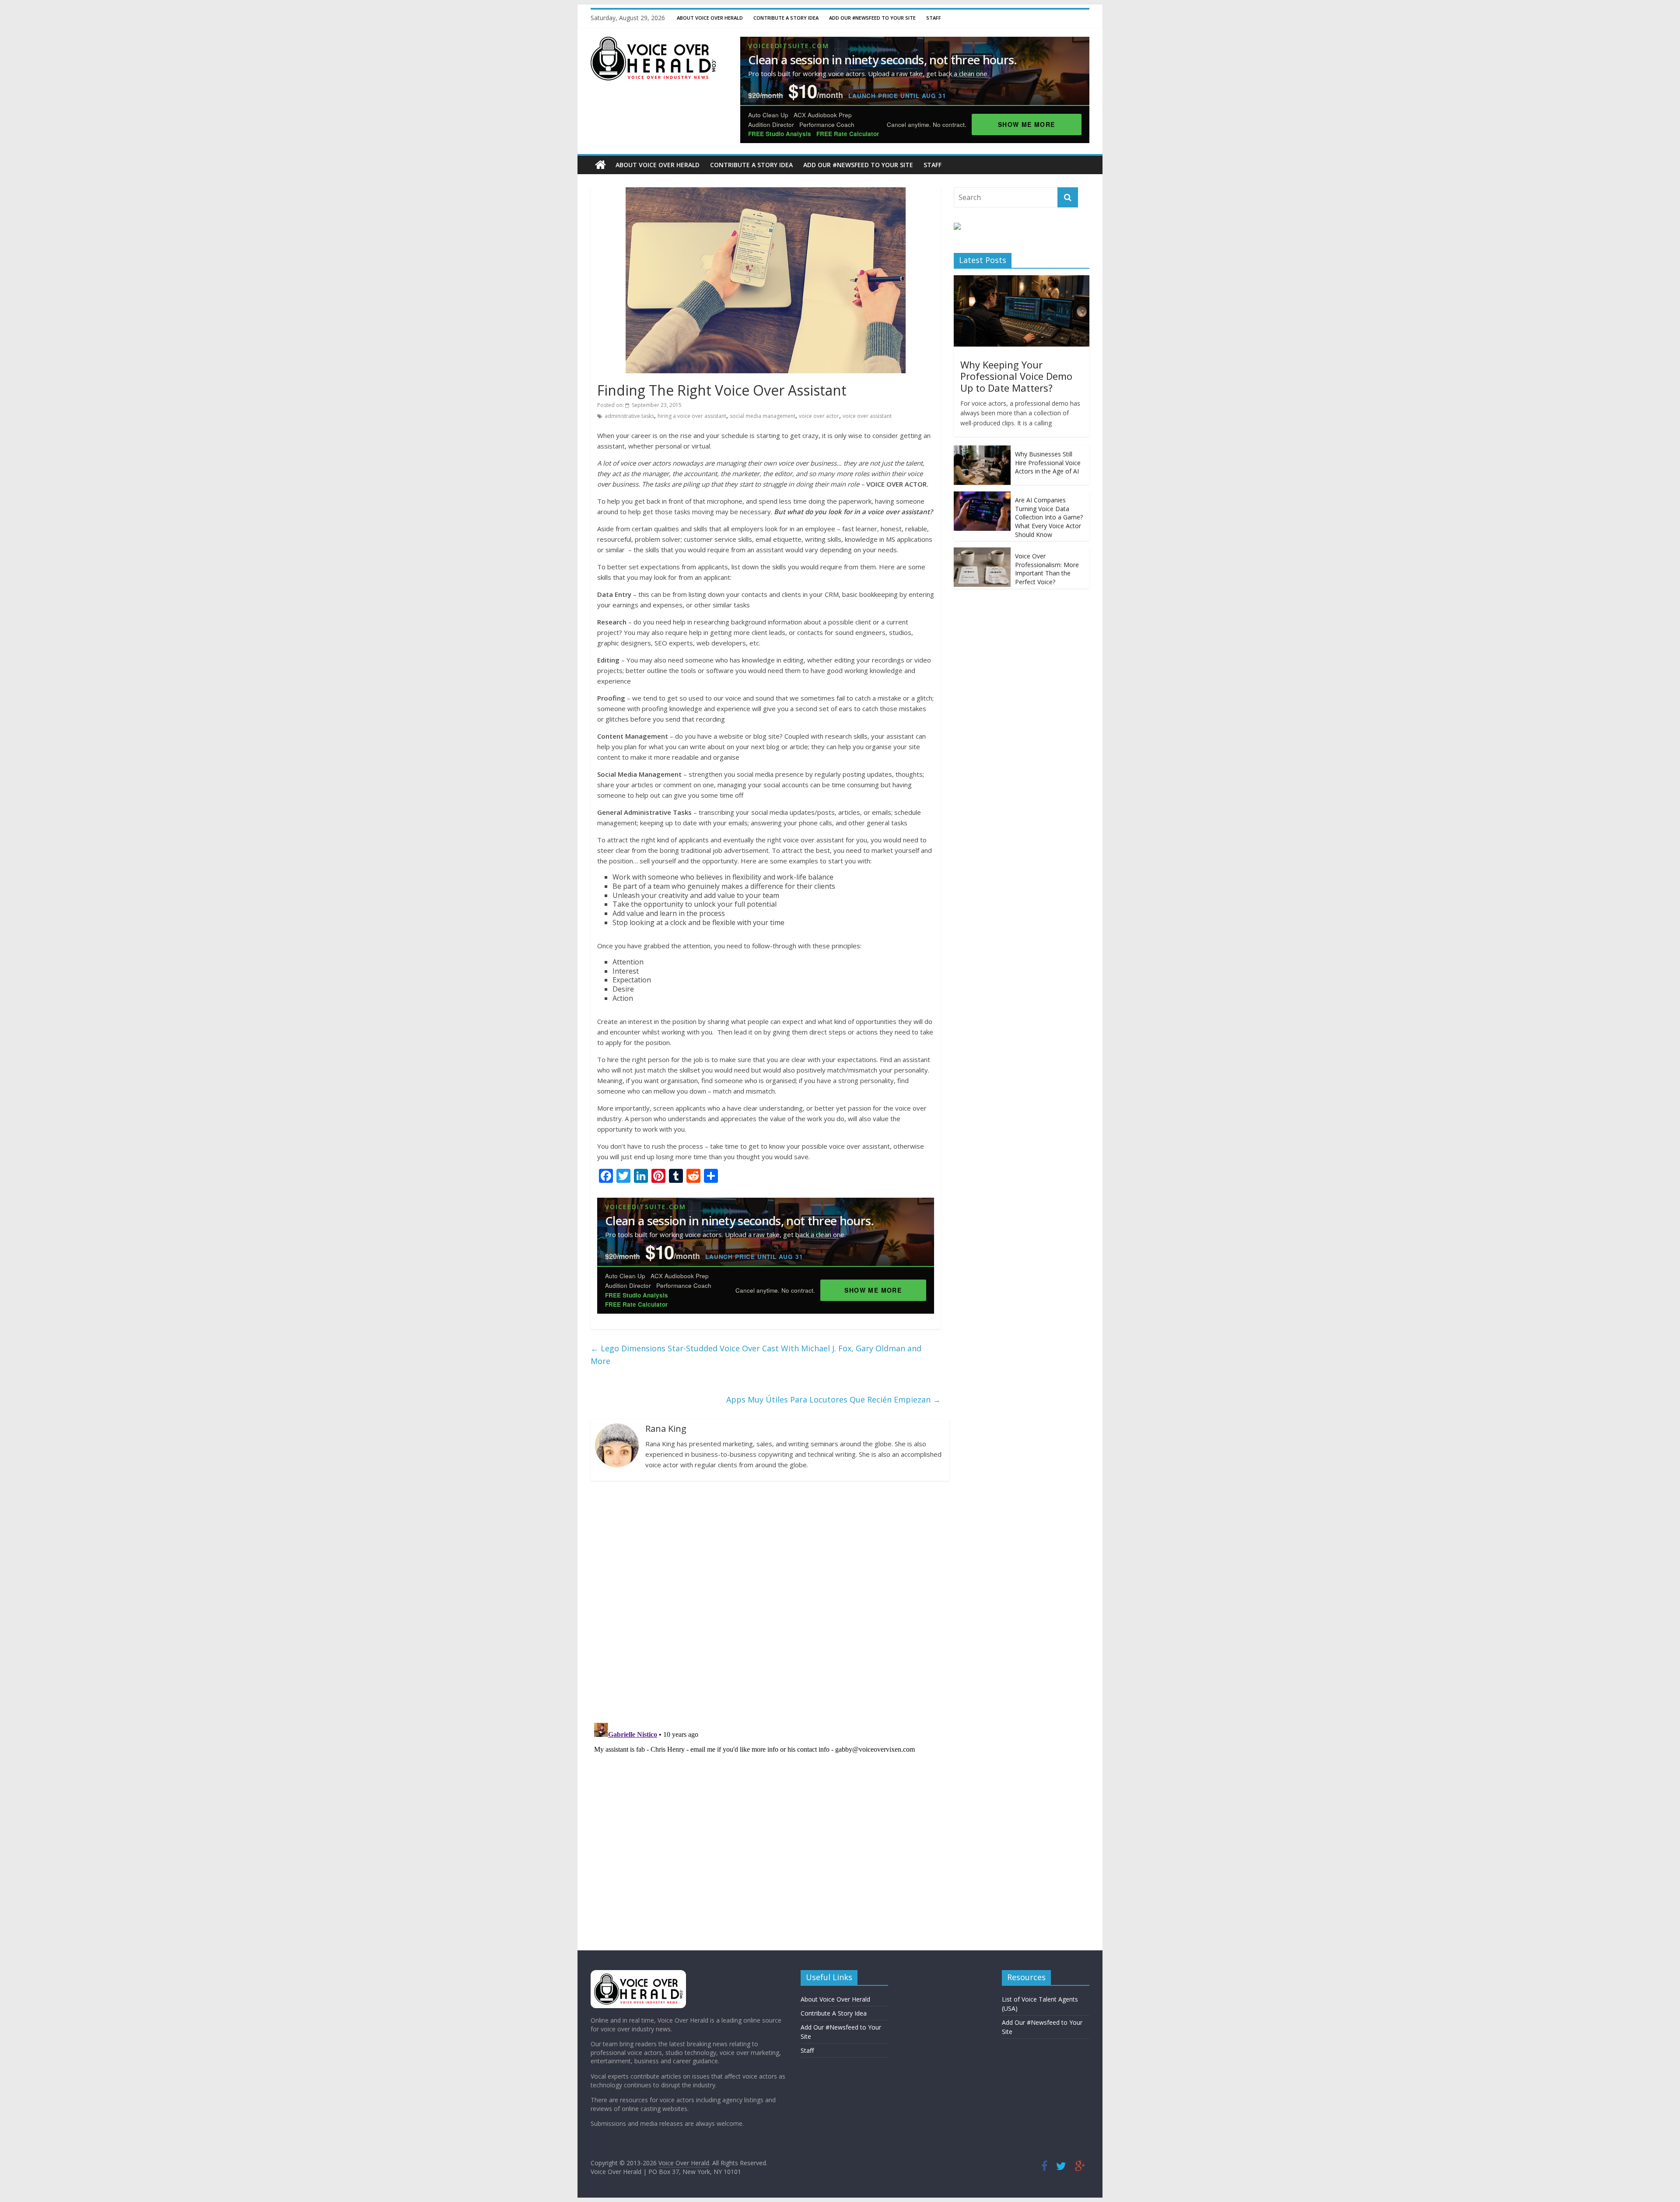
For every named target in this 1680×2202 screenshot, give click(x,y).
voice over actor (819, 416)
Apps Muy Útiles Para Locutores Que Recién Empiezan (833, 1399)
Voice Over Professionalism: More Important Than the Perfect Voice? (1047, 569)
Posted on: (639, 405)
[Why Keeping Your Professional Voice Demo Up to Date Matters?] (1022, 280)
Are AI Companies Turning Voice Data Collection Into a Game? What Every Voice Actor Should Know (1049, 517)
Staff (934, 18)
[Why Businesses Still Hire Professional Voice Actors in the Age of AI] (982, 450)
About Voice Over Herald (710, 18)
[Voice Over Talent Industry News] (653, 42)
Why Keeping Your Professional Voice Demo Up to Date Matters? (1016, 376)
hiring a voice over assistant (692, 416)
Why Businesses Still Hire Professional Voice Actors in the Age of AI (1048, 463)
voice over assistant (867, 416)
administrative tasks (629, 416)
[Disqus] (766, 1601)
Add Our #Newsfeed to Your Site (872, 18)
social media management (763, 416)
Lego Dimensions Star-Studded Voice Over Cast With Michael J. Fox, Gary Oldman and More (756, 1355)
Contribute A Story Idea (786, 18)
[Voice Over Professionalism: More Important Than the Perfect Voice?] (982, 552)
